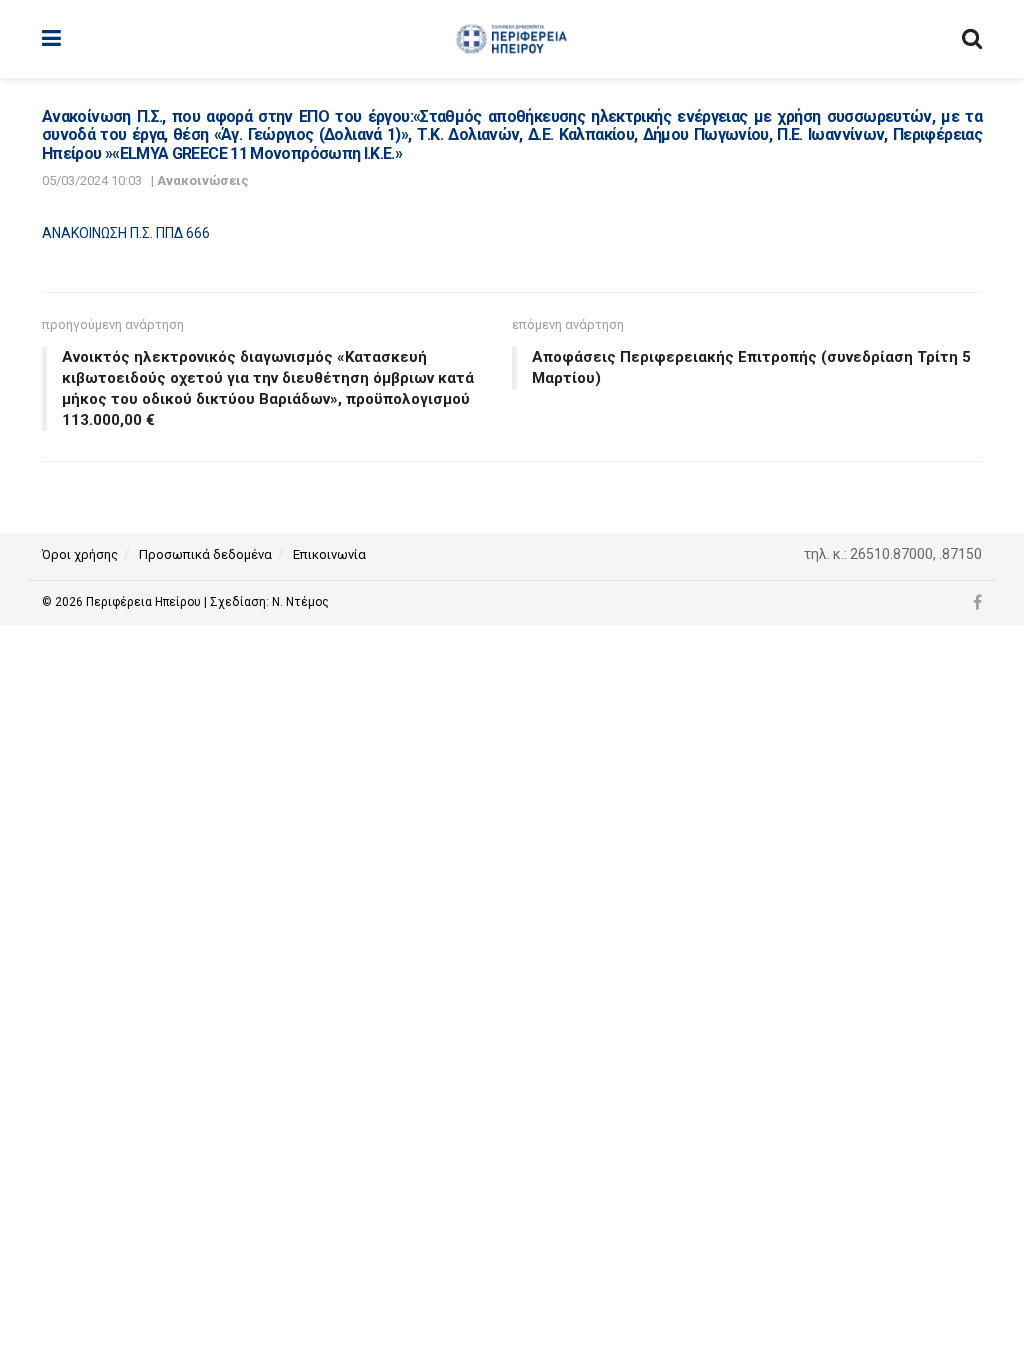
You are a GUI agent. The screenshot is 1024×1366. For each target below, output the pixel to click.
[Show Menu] (51, 39)
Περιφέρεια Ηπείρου (145, 602)
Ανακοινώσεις (203, 180)
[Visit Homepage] (511, 39)
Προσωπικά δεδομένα (205, 554)
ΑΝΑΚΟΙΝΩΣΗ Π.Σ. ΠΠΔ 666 (126, 233)
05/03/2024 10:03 (92, 180)
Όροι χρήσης (80, 554)
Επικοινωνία (329, 554)
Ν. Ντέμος (300, 602)
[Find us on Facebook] (977, 603)
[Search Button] (972, 39)
